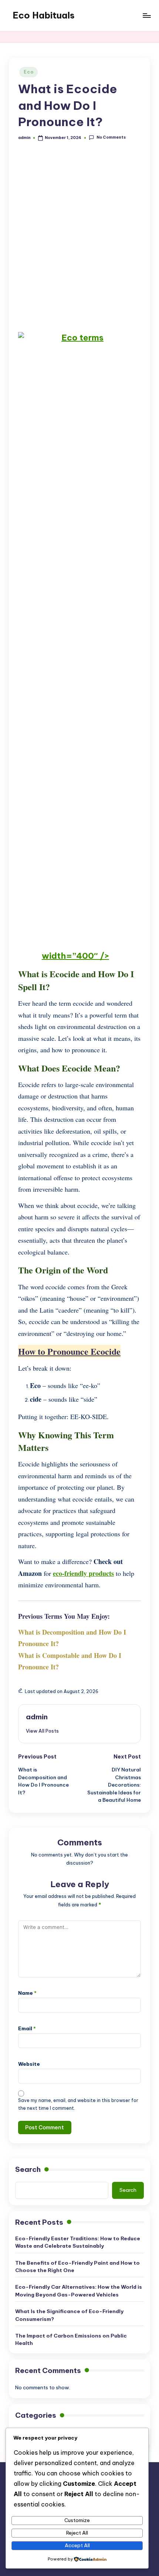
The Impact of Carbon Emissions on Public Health (71, 2339)
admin (37, 1717)
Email (27, 2028)
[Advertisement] (79, 238)
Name (27, 1993)
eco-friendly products (83, 1573)
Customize (77, 2520)
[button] (42, 1731)
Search (28, 2169)
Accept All (77, 2545)
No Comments (111, 138)
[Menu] (146, 15)
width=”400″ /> (75, 956)
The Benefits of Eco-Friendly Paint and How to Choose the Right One (77, 2267)
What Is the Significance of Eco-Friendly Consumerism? (69, 2315)
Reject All (77, 2533)
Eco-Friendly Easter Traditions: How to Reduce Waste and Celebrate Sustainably (78, 2242)
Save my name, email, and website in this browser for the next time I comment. (78, 2104)
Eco (28, 72)
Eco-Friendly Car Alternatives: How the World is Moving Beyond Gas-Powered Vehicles (79, 2291)
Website (29, 2064)
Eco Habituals (44, 15)
